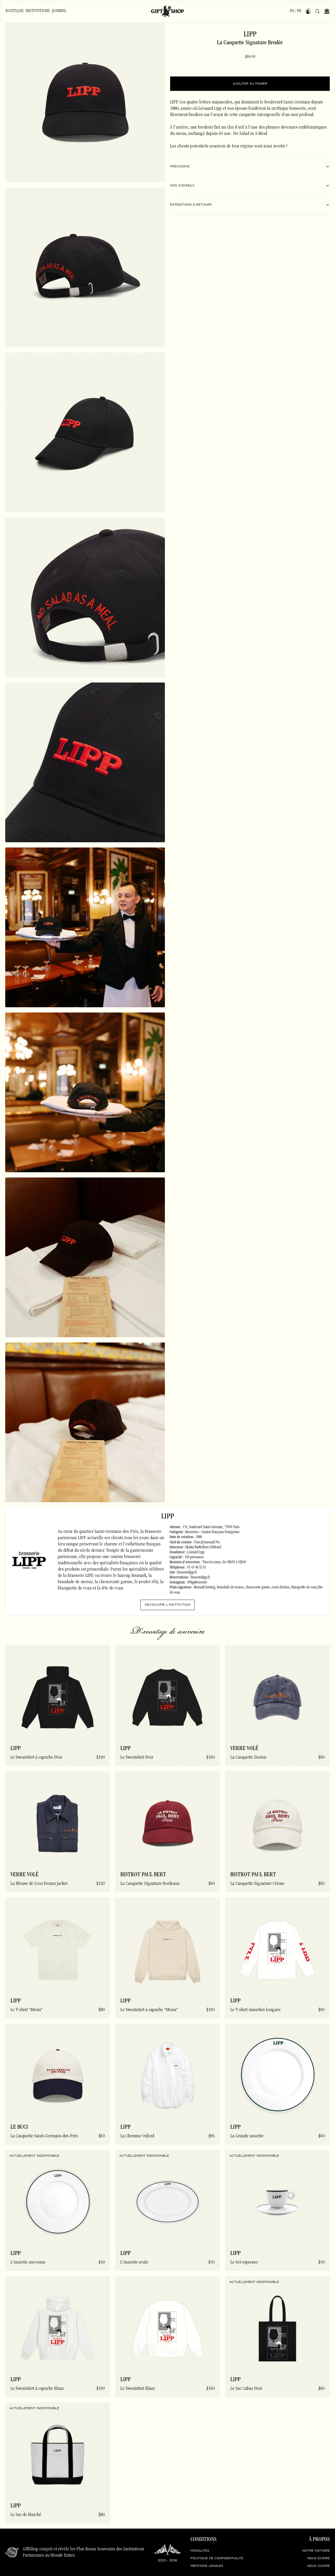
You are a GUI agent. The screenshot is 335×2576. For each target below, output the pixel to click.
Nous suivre (319, 2566)
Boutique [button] (15, 11)
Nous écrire (319, 2558)
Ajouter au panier (250, 84)
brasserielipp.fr (187, 1573)
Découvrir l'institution (167, 1605)
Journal (59, 11)
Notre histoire (316, 2551)
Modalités (200, 2551)
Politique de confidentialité (217, 2558)
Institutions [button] (38, 11)
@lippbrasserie (197, 1583)
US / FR (295, 11)
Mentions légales (207, 2566)
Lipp (250, 35)
